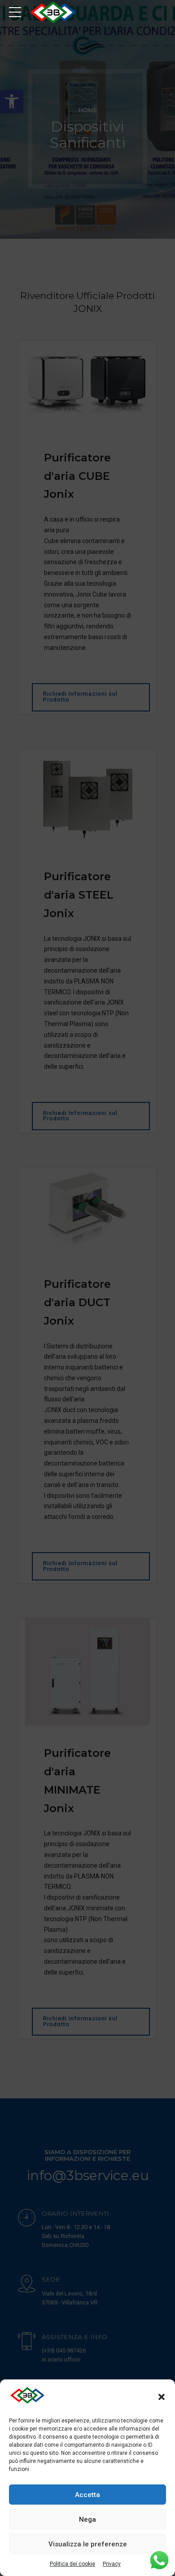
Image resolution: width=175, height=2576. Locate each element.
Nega (87, 2519)
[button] (162, 2397)
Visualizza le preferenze (88, 2544)
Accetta (87, 2495)
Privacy (112, 2564)
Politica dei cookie (72, 2564)
